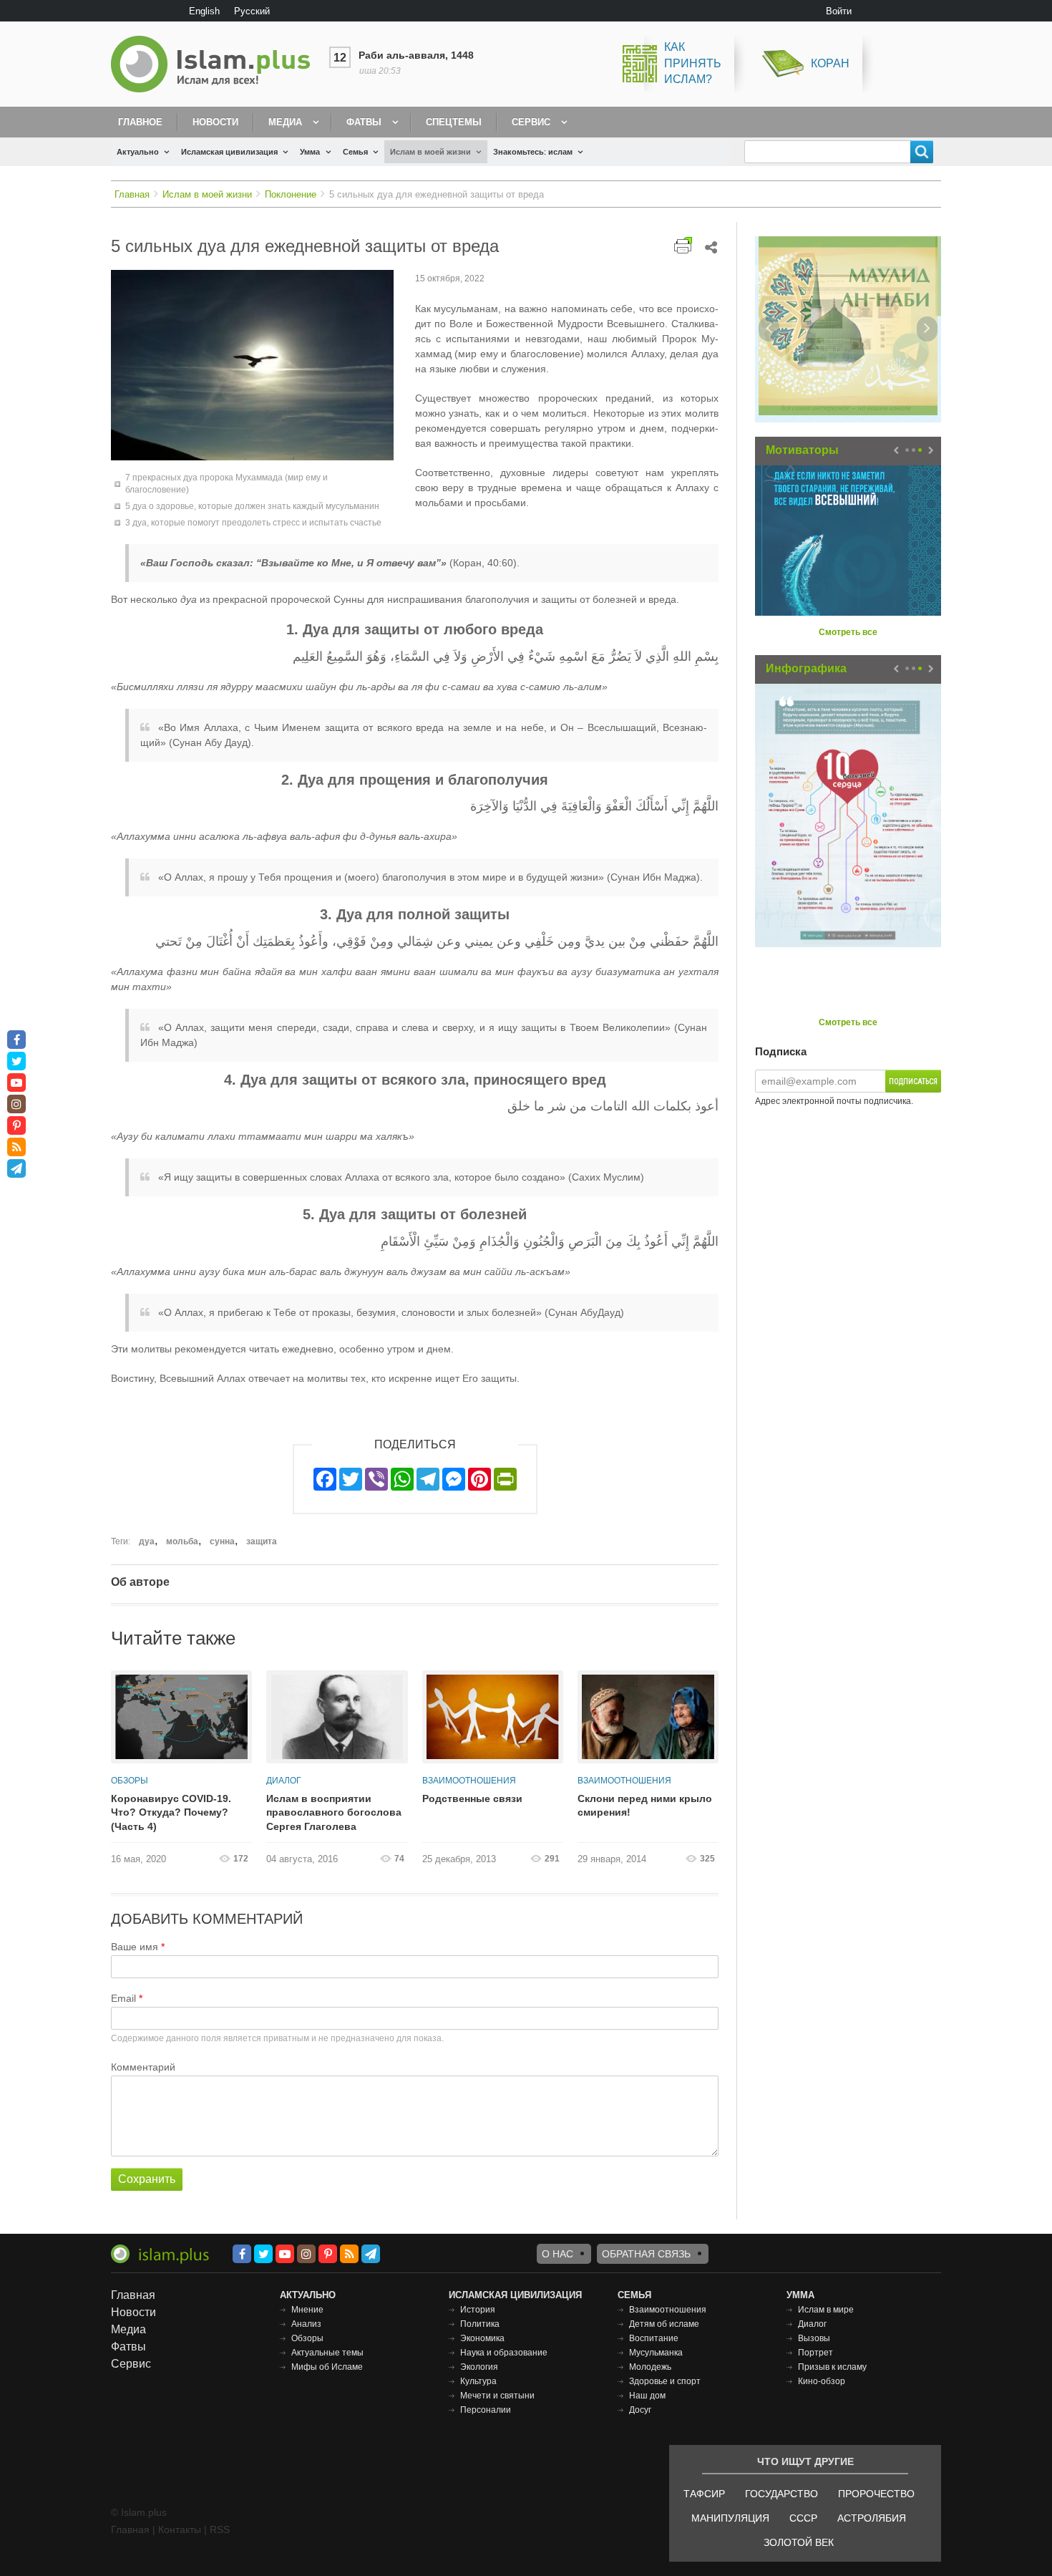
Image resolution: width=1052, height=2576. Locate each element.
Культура (478, 2381)
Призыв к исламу (832, 2367)
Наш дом (647, 2396)
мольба (182, 1541)
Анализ (306, 2324)
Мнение (307, 2310)
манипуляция (730, 2518)
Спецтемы (454, 122)
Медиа (285, 122)
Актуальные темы (327, 2353)
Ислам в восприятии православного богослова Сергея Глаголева (334, 1812)
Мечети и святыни (497, 2396)
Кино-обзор (822, 2381)
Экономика (482, 2338)
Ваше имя (135, 1947)
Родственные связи (472, 1798)
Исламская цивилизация (229, 152)
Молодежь (650, 2367)
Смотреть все (848, 632)
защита (262, 1541)
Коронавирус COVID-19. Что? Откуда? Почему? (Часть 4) (171, 1812)
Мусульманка (656, 2353)
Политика (480, 2324)
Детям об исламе (664, 2324)
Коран (830, 63)
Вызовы (814, 2338)
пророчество (876, 2494)
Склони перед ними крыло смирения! (645, 1806)
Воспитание (654, 2338)
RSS (220, 2529)
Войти (839, 11)
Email (123, 1998)
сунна (222, 1541)
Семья (355, 152)
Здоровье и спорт (665, 2381)
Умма (310, 152)
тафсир (704, 2494)
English (204, 11)
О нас (557, 2254)
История (478, 2310)
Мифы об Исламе (327, 2367)
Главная (132, 194)
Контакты (180, 2529)
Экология (479, 2367)
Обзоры (130, 1781)
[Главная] (216, 64)
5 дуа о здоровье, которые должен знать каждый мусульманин (252, 506)
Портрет (815, 2353)
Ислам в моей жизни (430, 152)
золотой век (799, 2542)
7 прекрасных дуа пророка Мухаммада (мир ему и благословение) (227, 484)
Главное (140, 122)
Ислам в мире (826, 2310)
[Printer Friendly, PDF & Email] (683, 245)
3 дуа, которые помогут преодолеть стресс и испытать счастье (253, 523)
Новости (215, 122)
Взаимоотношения (469, 1781)
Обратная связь (646, 2254)
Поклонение (291, 194)
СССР (803, 2518)
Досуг (640, 2410)
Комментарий (143, 2067)
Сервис (531, 122)
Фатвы (364, 122)
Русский (252, 11)
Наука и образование (504, 2353)
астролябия (872, 2518)
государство (781, 2494)
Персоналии (486, 2410)
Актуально (138, 152)
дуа (147, 1541)
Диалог (284, 1781)
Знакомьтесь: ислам (533, 152)
